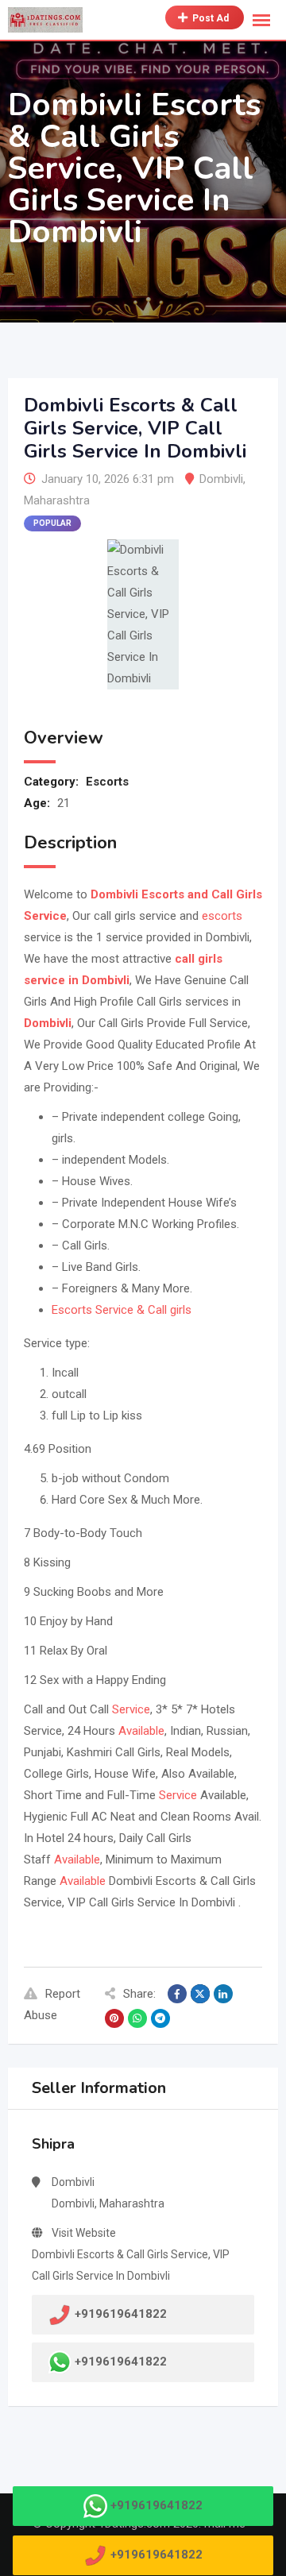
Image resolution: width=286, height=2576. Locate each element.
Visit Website (84, 2233)
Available (141, 1731)
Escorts (107, 782)
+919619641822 (121, 2362)
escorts (222, 916)
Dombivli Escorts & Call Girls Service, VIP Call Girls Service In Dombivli (131, 2265)
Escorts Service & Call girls (122, 1310)
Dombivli (221, 479)
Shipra (53, 2144)
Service (131, 1709)
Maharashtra (57, 500)
